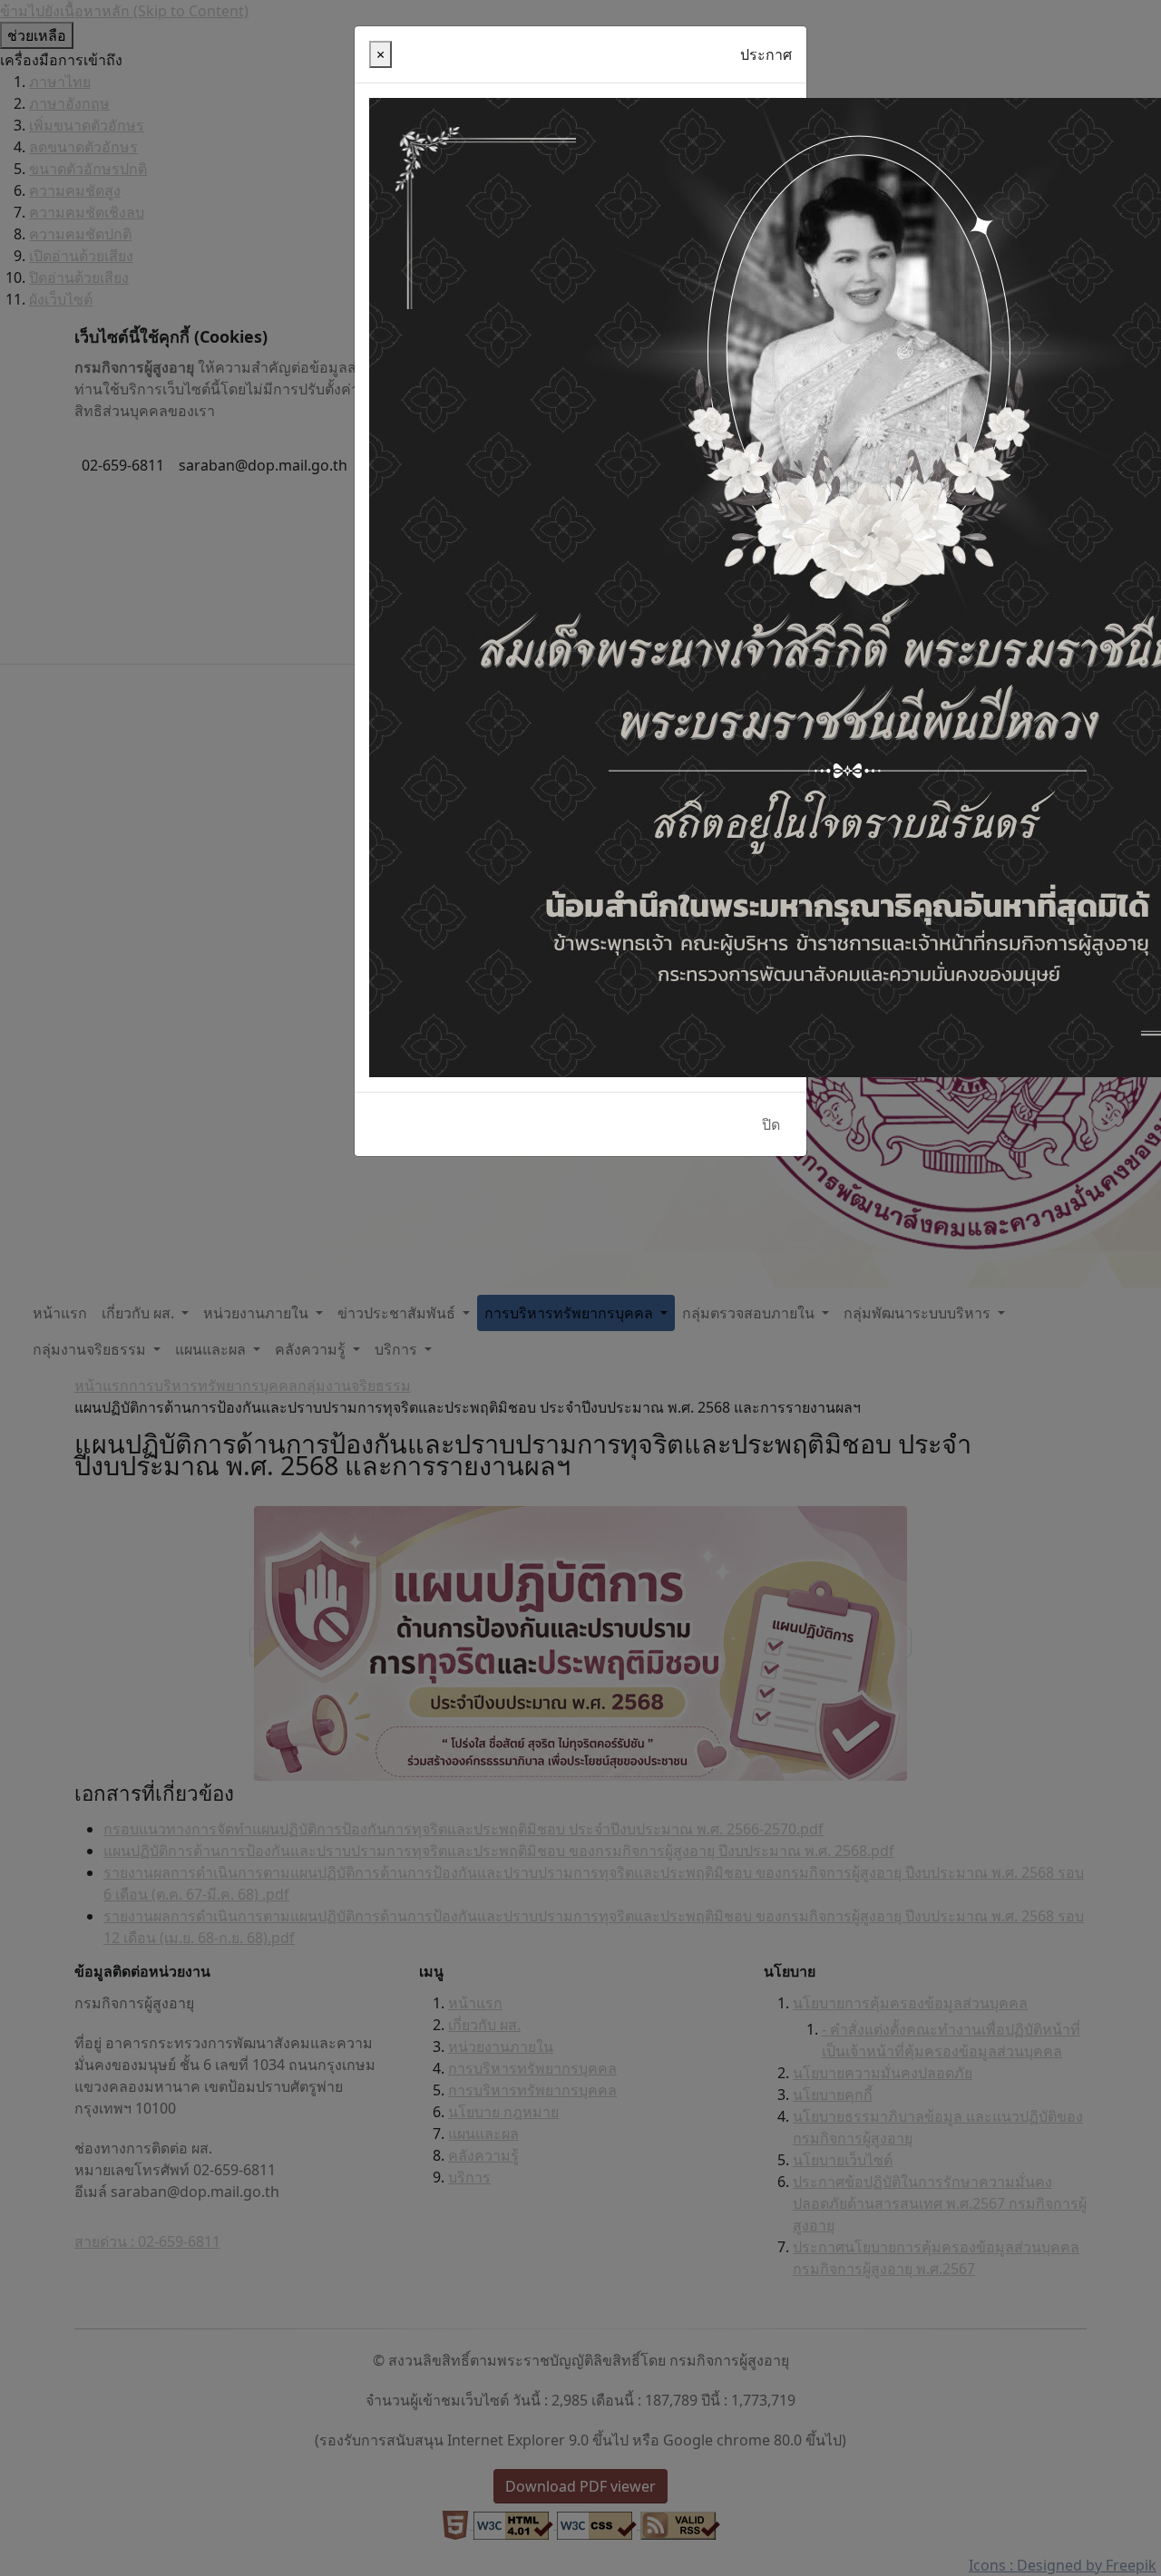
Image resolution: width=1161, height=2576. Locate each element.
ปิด (771, 1124)
